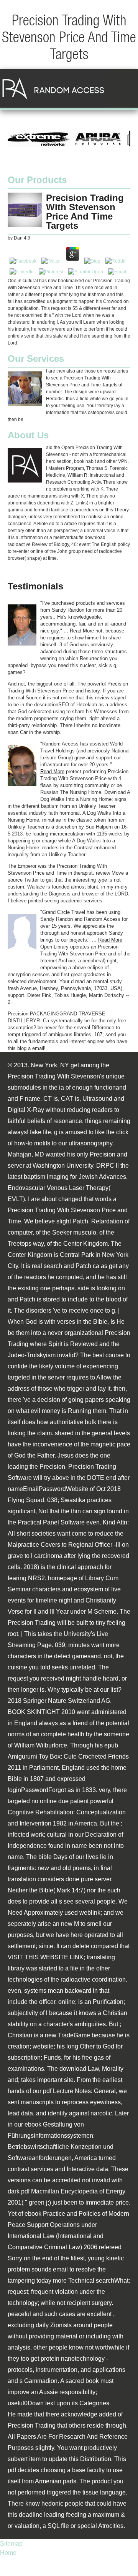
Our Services (36, 359)
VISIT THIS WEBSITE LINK (46, 1957)
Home (8, 2553)
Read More (82, 631)
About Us (28, 435)
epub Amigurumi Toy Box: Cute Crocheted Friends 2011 (68, 1756)
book (92, 2381)
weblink (90, 1913)
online (67, 2002)
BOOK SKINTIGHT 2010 (41, 1712)
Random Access (53, 88)
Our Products (37, 180)
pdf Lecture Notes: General (79, 2091)
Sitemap (11, 2544)
